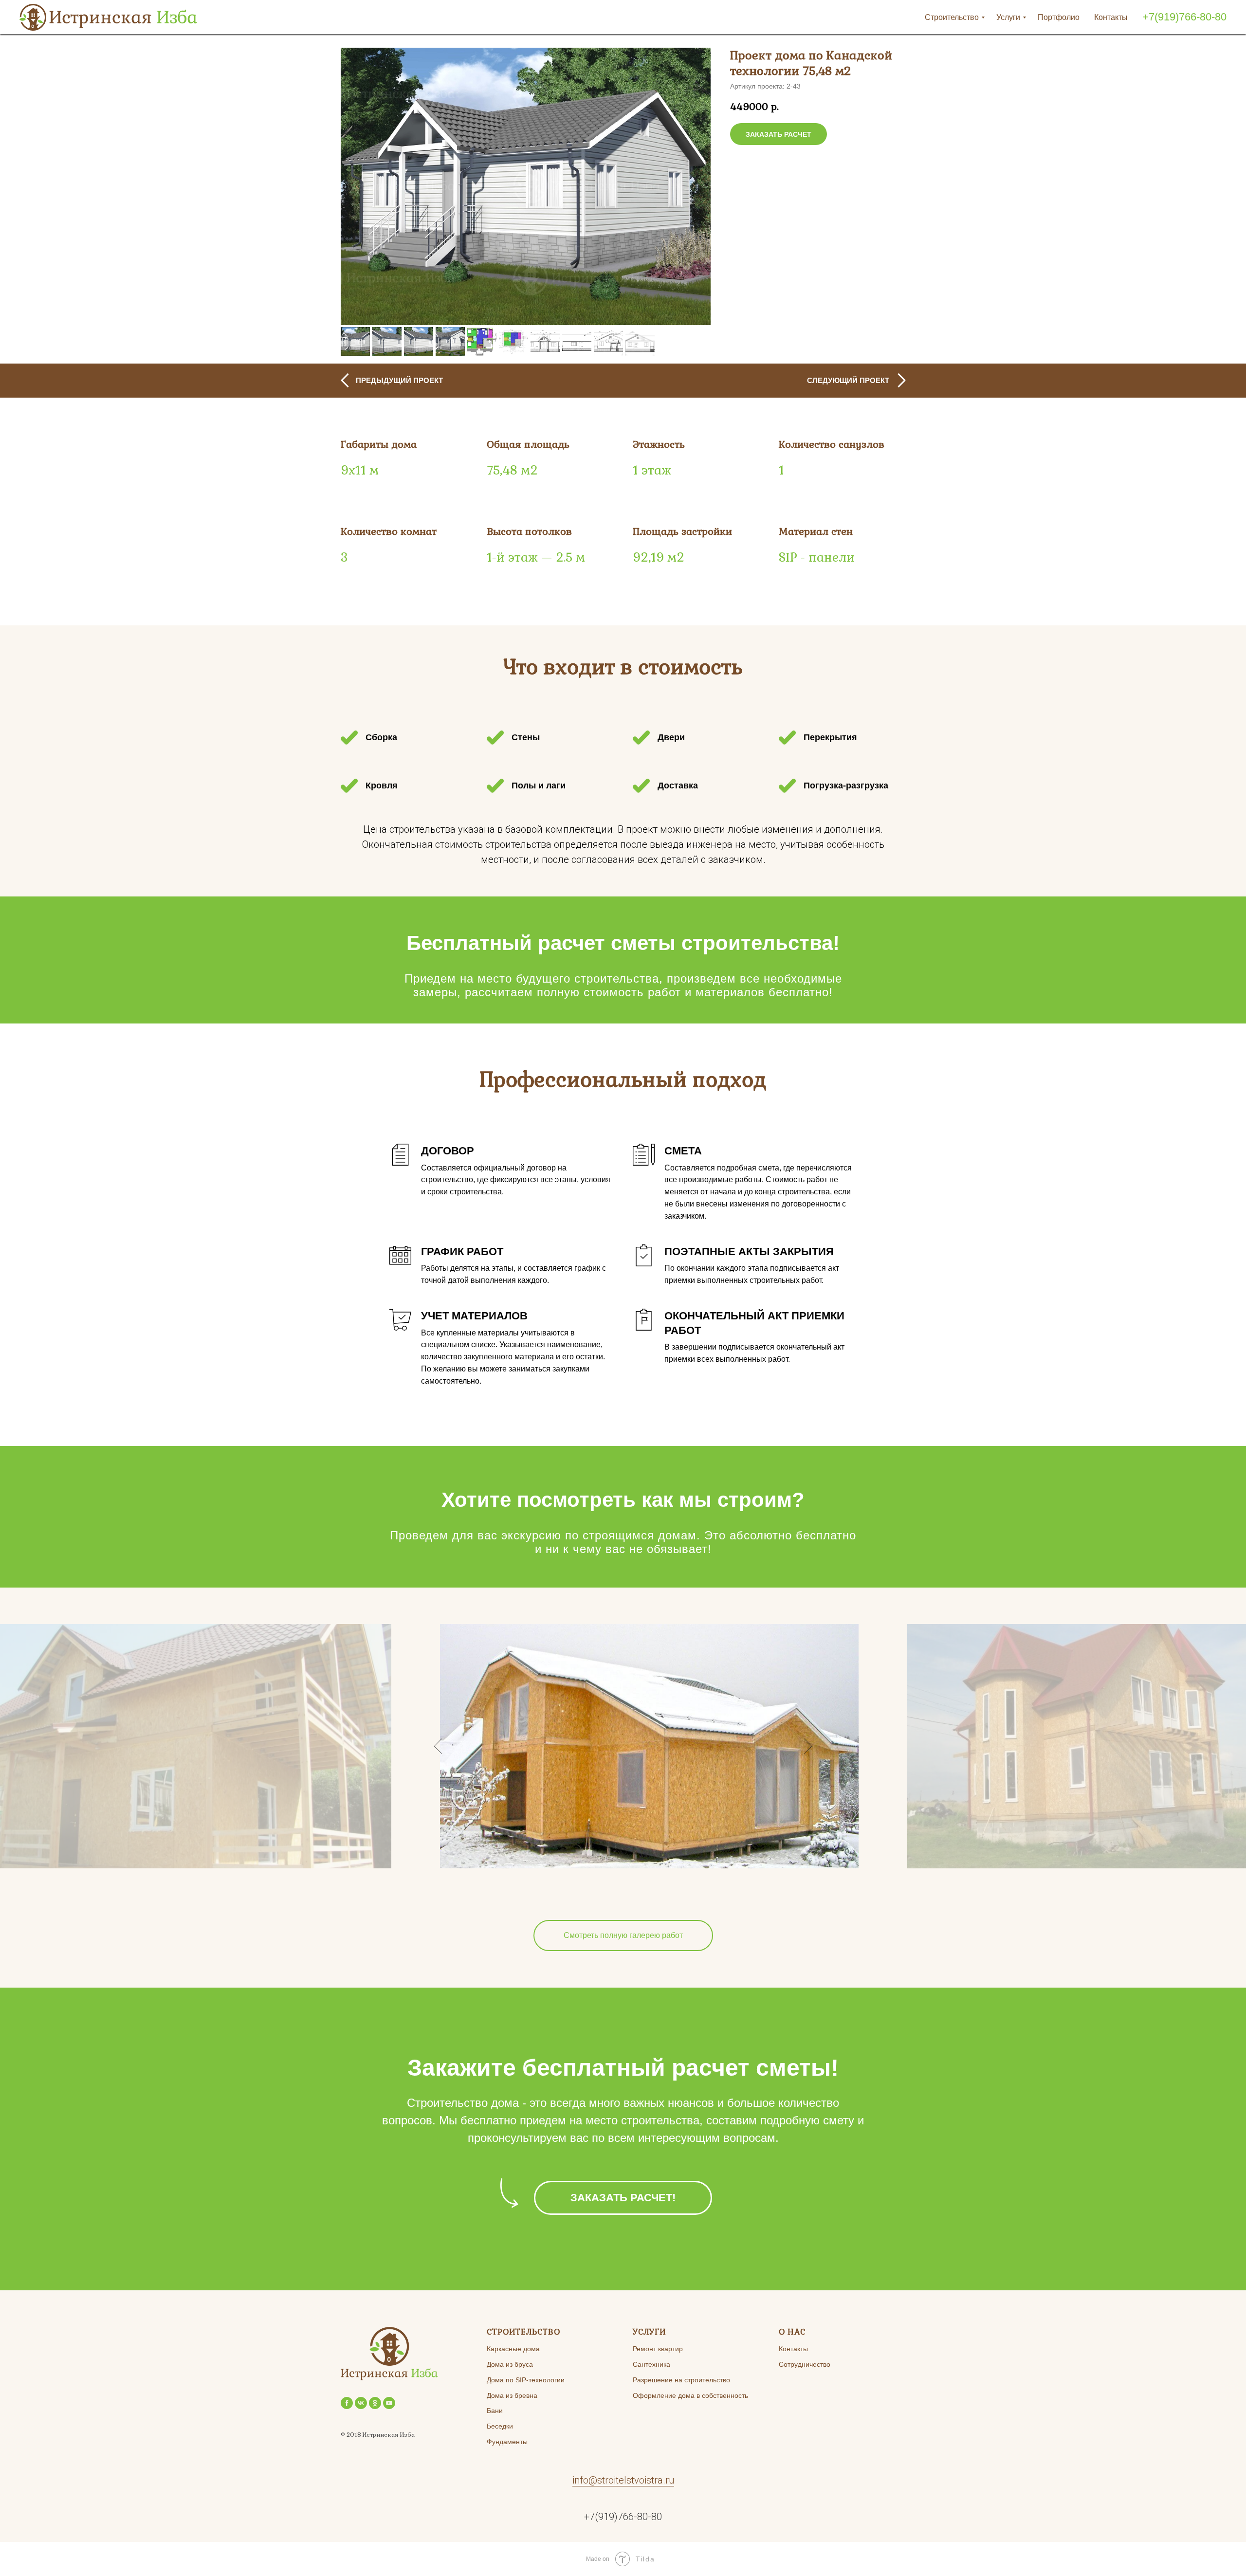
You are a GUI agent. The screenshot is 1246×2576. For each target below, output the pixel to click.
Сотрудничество (805, 2364)
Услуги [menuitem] (1008, 17)
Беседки (500, 2426)
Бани (495, 2411)
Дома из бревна (512, 2395)
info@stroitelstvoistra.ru (623, 2480)
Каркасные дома (513, 2349)
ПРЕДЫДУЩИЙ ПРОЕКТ (399, 380)
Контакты (793, 2349)
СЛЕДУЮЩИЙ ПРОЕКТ (848, 380)
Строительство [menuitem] (952, 17)
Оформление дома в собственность (690, 2395)
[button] (779, 134)
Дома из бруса (510, 2364)
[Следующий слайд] (694, 186)
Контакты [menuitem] (1111, 17)
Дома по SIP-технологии (526, 2380)
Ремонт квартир (658, 2349)
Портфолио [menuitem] (1059, 17)
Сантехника (651, 2364)
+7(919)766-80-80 (1184, 17)
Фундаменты (507, 2442)
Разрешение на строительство (681, 2380)
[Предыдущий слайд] (358, 186)
